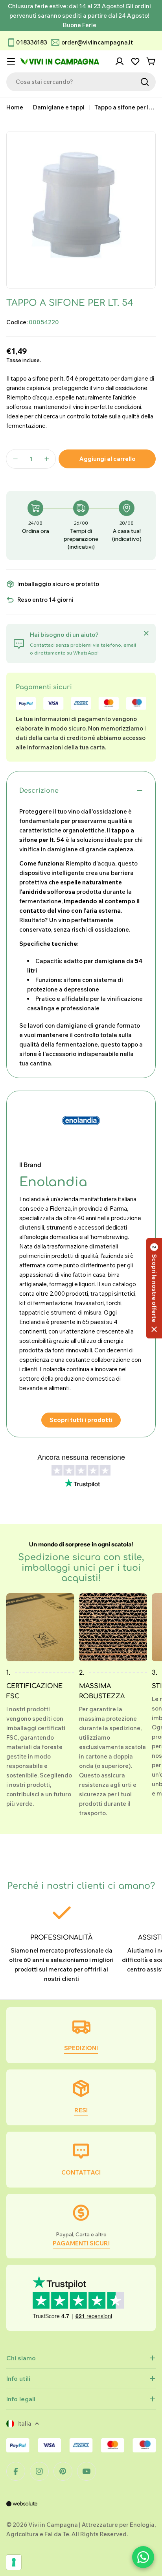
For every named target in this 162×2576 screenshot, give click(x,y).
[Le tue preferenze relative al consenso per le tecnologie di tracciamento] (14, 2562)
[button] (154, 1288)
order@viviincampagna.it (97, 42)
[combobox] (81, 82)
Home (15, 107)
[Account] (120, 61)
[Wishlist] (135, 61)
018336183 (32, 42)
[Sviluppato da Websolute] (22, 2509)
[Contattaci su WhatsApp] (143, 2557)
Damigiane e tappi (59, 107)
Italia (24, 2423)
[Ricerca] (145, 82)
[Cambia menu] (11, 61)
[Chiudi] (146, 633)
